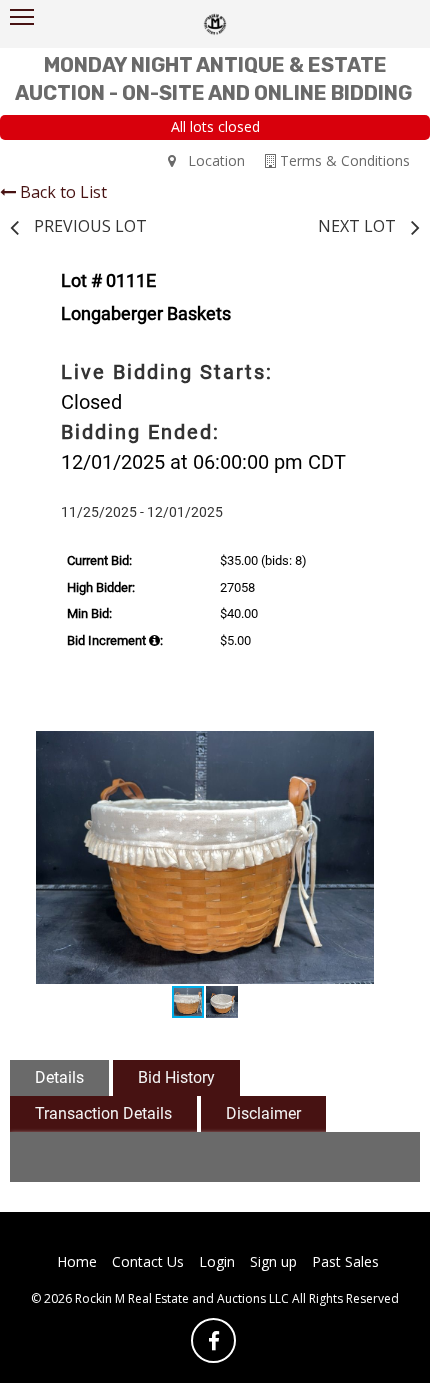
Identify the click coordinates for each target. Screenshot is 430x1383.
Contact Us (148, 1261)
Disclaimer (263, 1113)
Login (217, 1261)
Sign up (273, 1261)
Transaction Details (103, 1113)
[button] (377, 749)
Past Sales (345, 1261)
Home (77, 1261)
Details (59, 1077)
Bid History (176, 1077)
